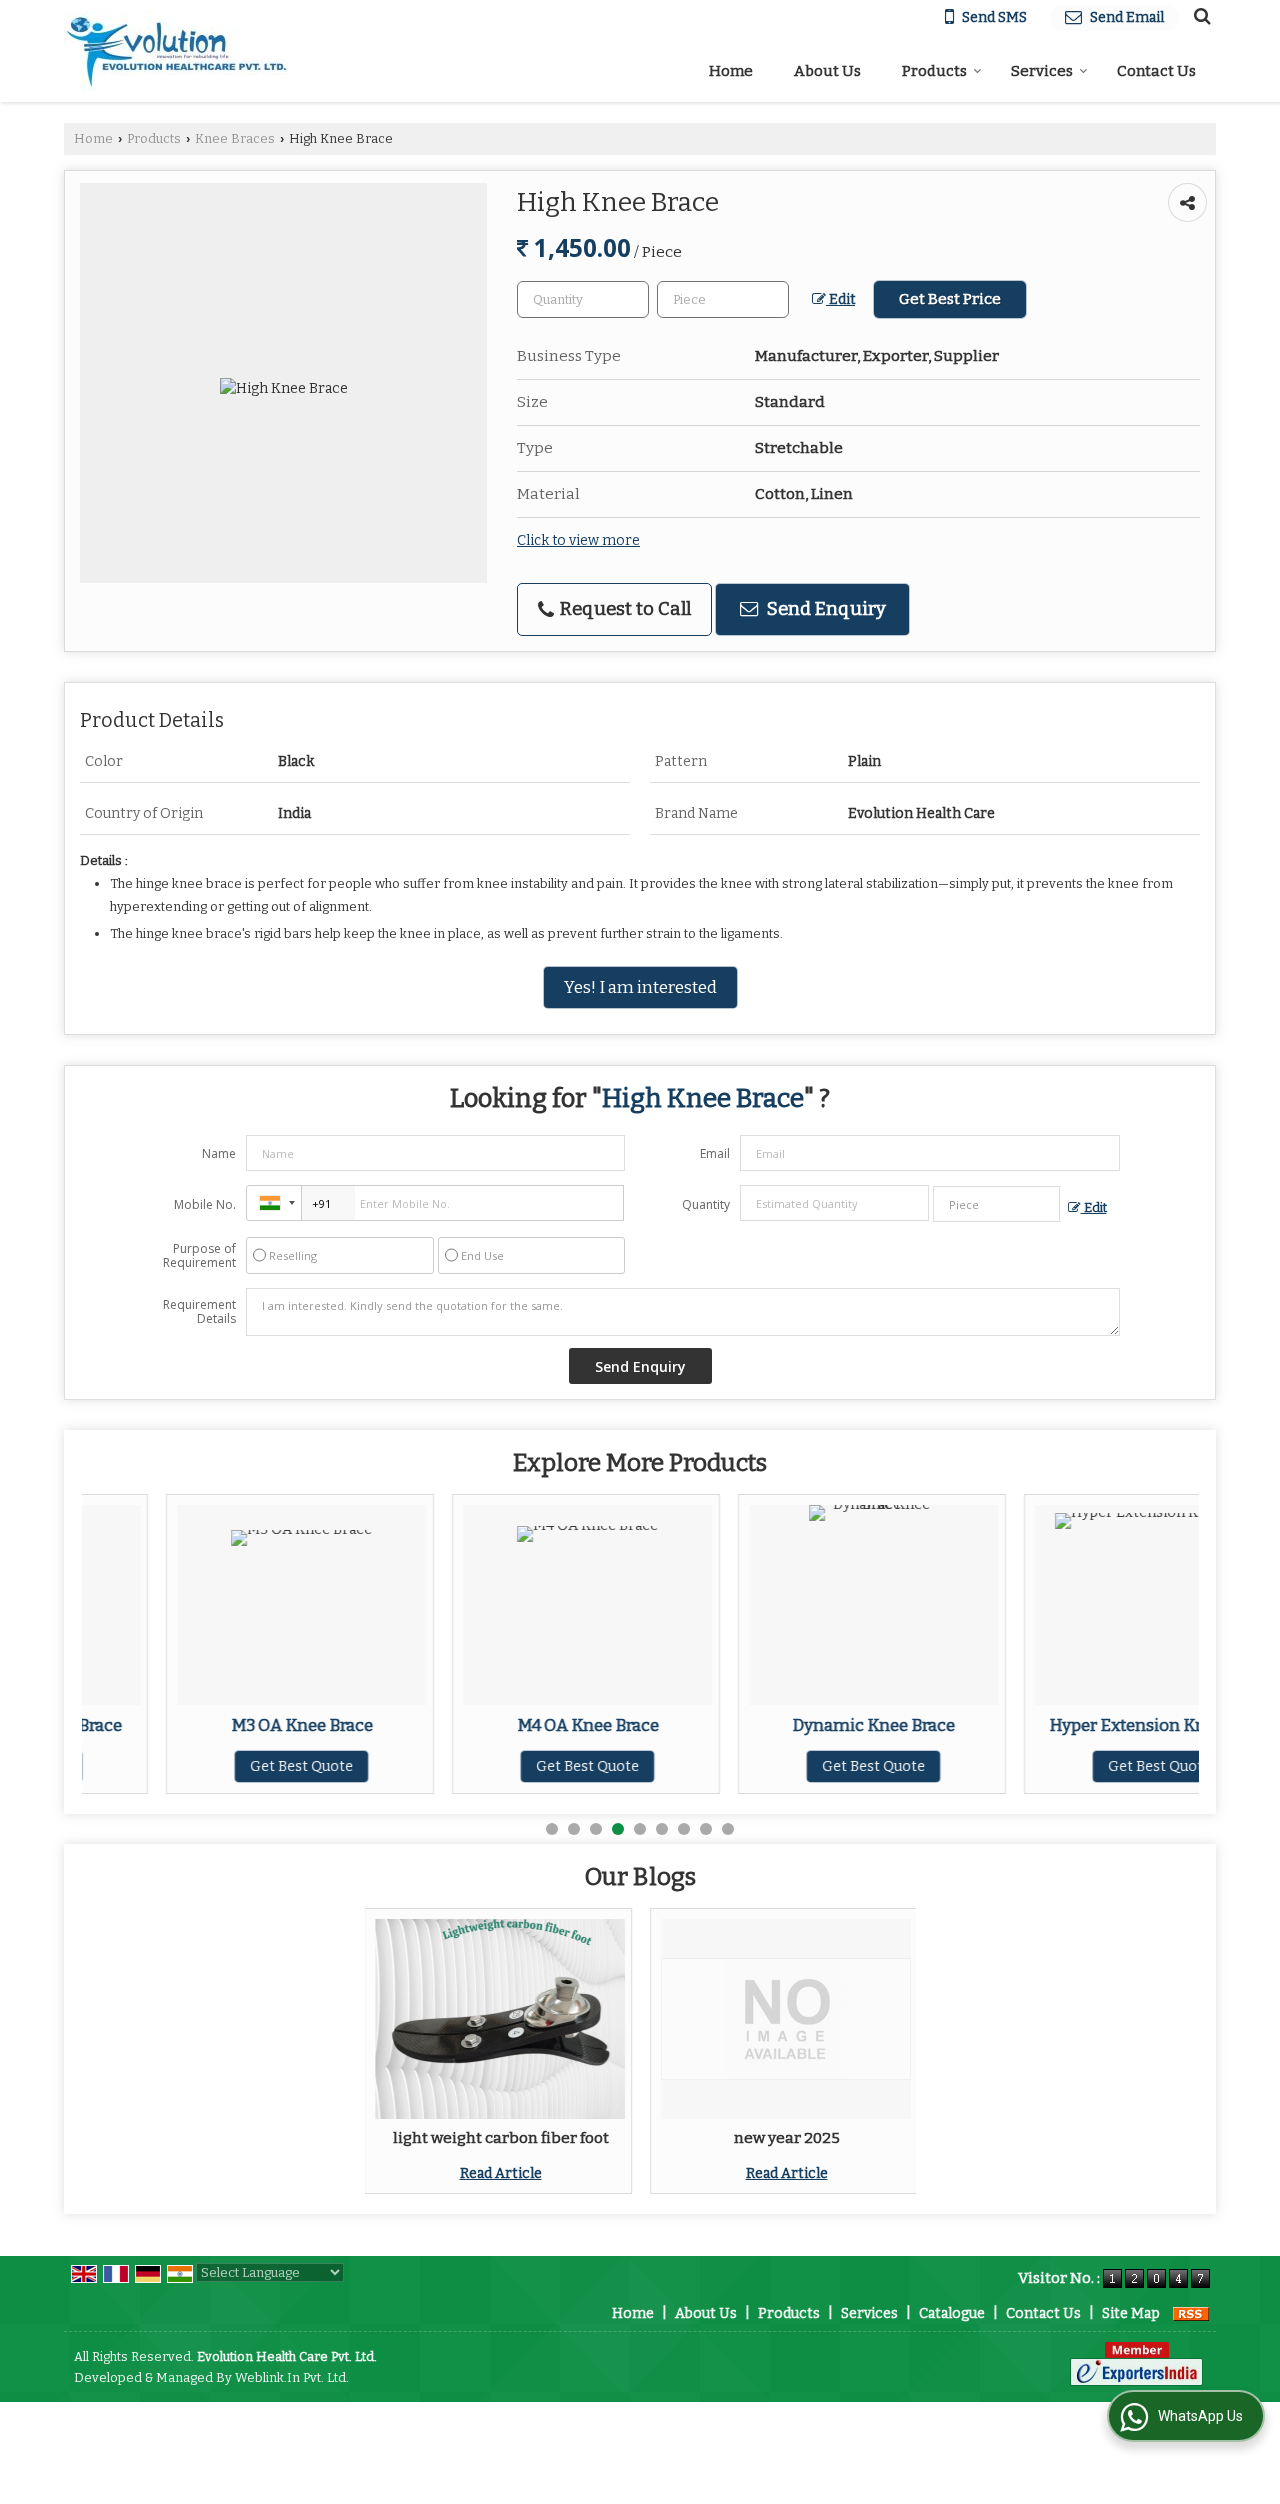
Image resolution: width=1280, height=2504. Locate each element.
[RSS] (1191, 2313)
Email (715, 1153)
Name (219, 1153)
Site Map (1131, 2313)
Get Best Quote (217, 1766)
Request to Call (623, 609)
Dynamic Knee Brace (789, 1725)
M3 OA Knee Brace (218, 1725)
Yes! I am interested (640, 987)
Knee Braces (235, 138)
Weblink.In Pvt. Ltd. (292, 2377)
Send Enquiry (824, 609)
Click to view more (578, 540)
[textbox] (723, 299)
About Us (827, 71)
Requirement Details (199, 1312)
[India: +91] (274, 1203)
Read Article (501, 2173)
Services (1042, 71)
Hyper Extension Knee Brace (1076, 1725)
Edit (840, 299)
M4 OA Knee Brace (504, 1725)
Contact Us (1156, 71)
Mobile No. (205, 1204)
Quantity (706, 1204)
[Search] (1199, 16)
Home (731, 71)
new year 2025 (787, 2138)
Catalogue (952, 2313)
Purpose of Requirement (199, 1256)
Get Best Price (950, 299)
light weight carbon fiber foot (501, 2138)
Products (934, 71)
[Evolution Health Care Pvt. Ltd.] (176, 51)
